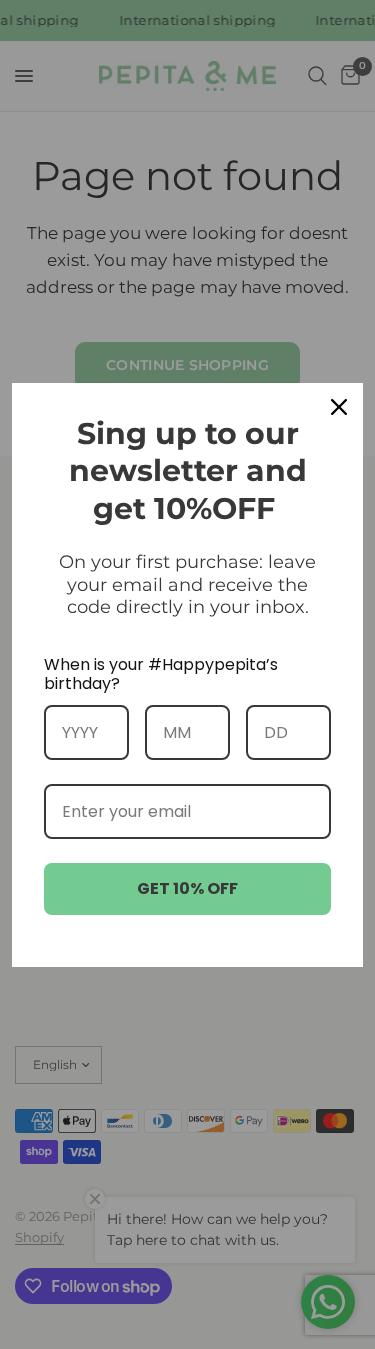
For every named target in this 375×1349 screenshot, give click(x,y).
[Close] (339, 407)
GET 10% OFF (187, 888)
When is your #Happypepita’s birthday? (161, 674)
